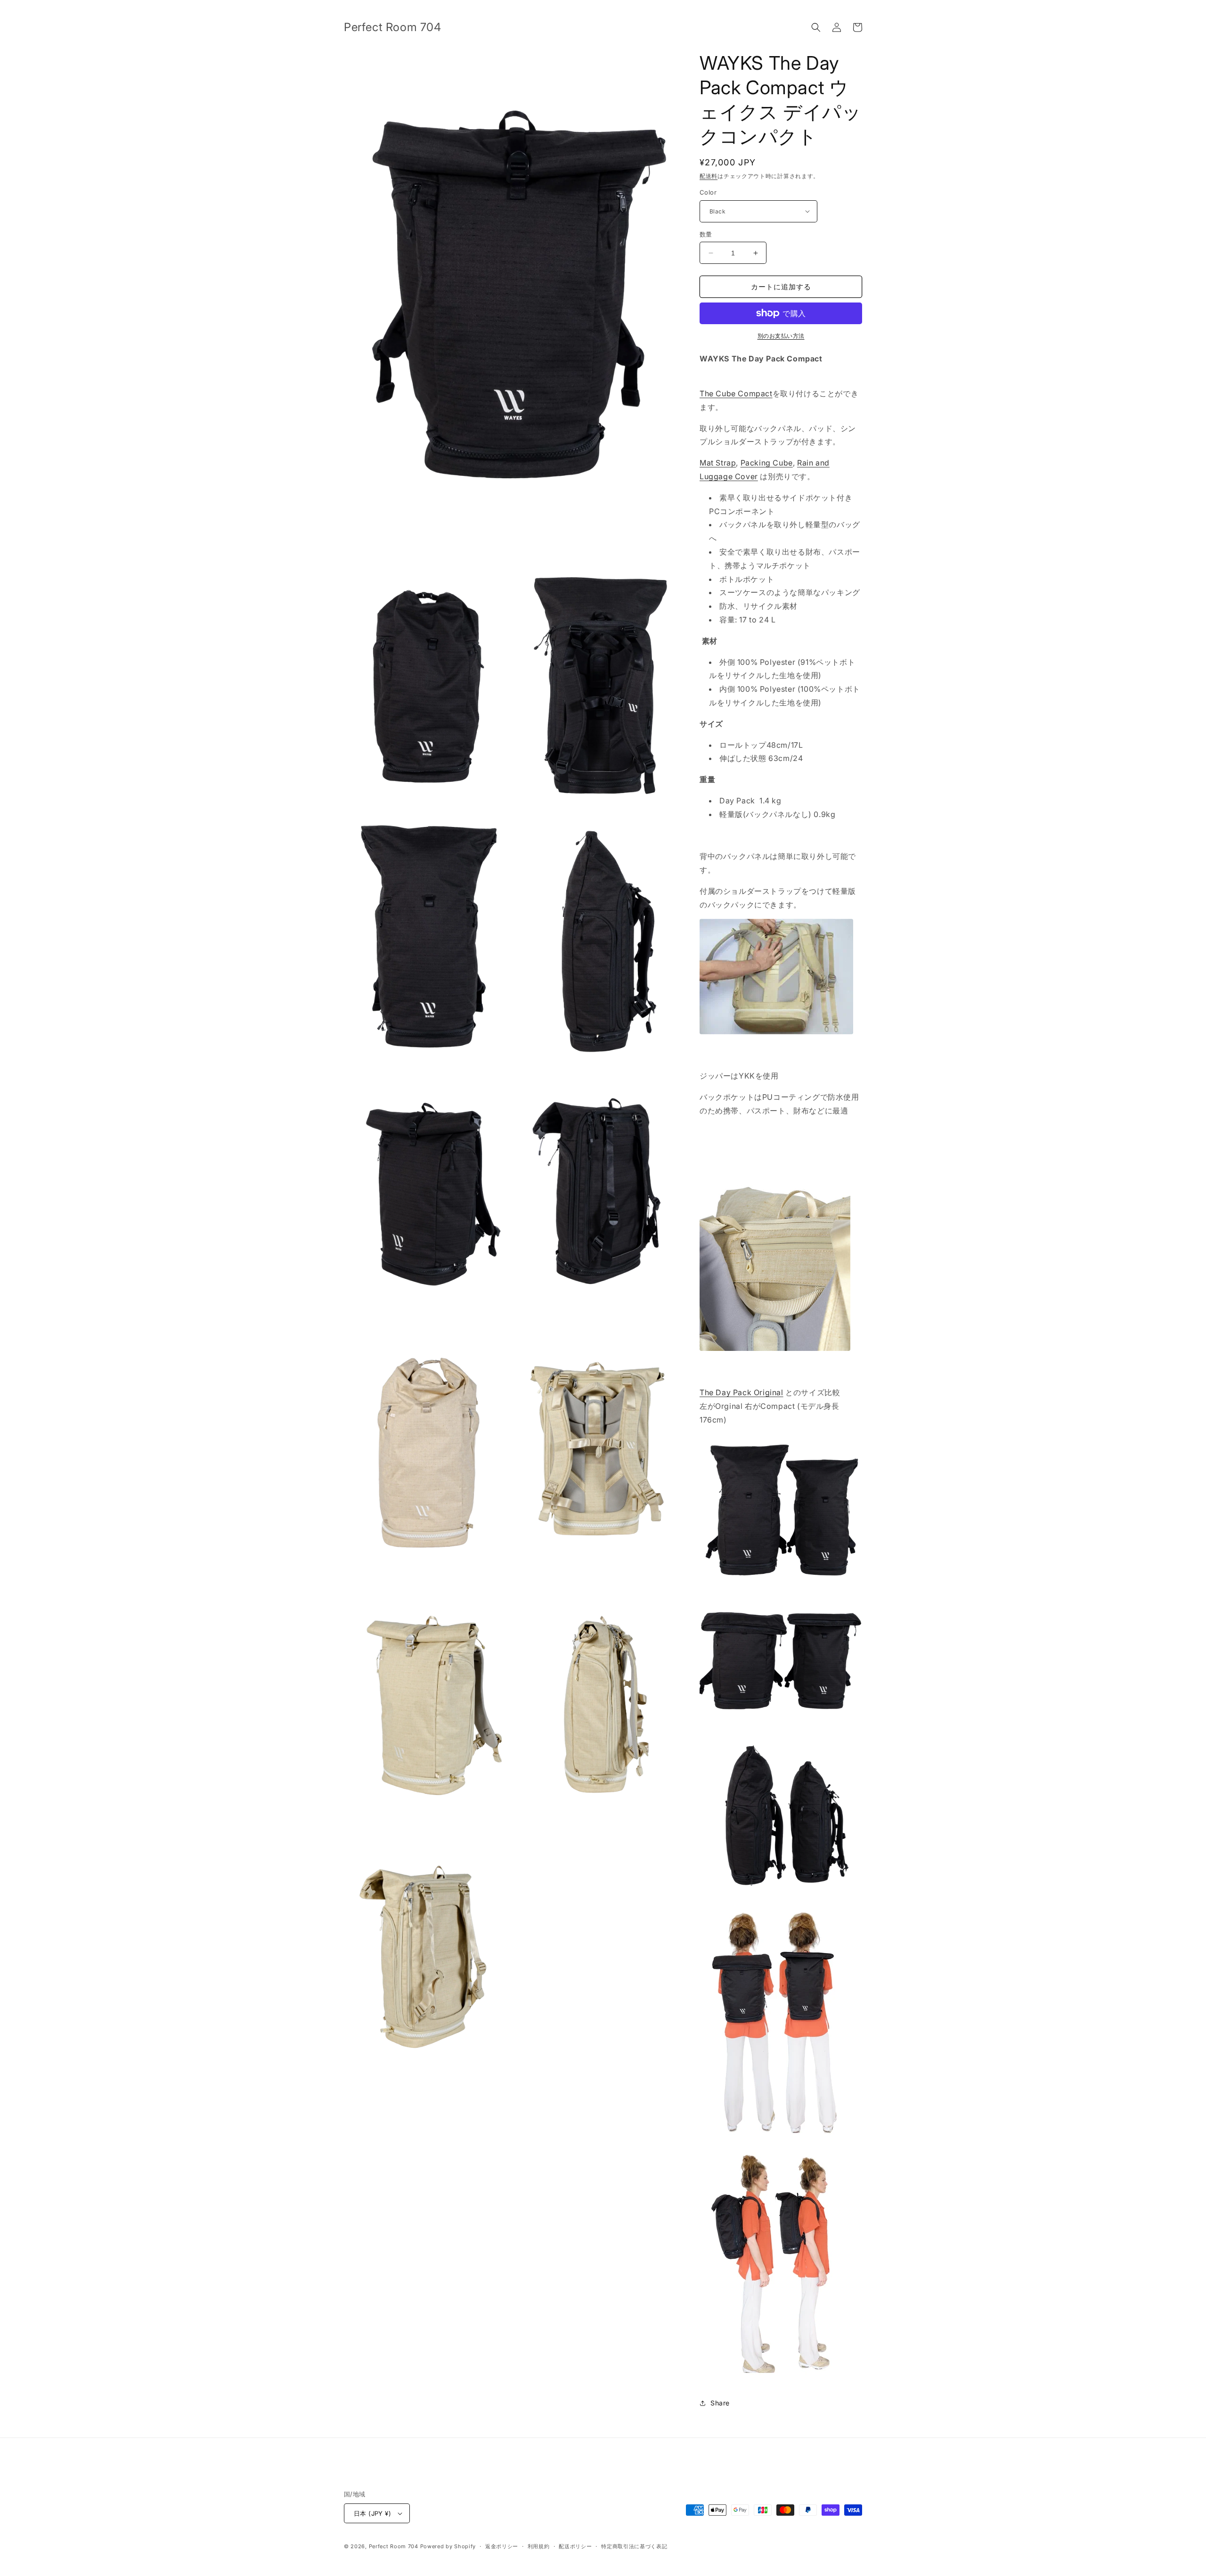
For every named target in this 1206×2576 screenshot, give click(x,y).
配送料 (709, 176)
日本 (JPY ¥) (372, 2513)
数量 (706, 234)
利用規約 (539, 2546)
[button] (816, 27)
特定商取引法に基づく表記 (634, 2546)
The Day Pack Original (742, 1392)
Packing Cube (767, 463)
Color (708, 192)
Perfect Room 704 (394, 2546)
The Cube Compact (736, 393)
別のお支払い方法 (781, 336)
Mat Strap (718, 463)
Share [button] (720, 2403)
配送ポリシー (575, 2546)
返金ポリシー (502, 2546)
